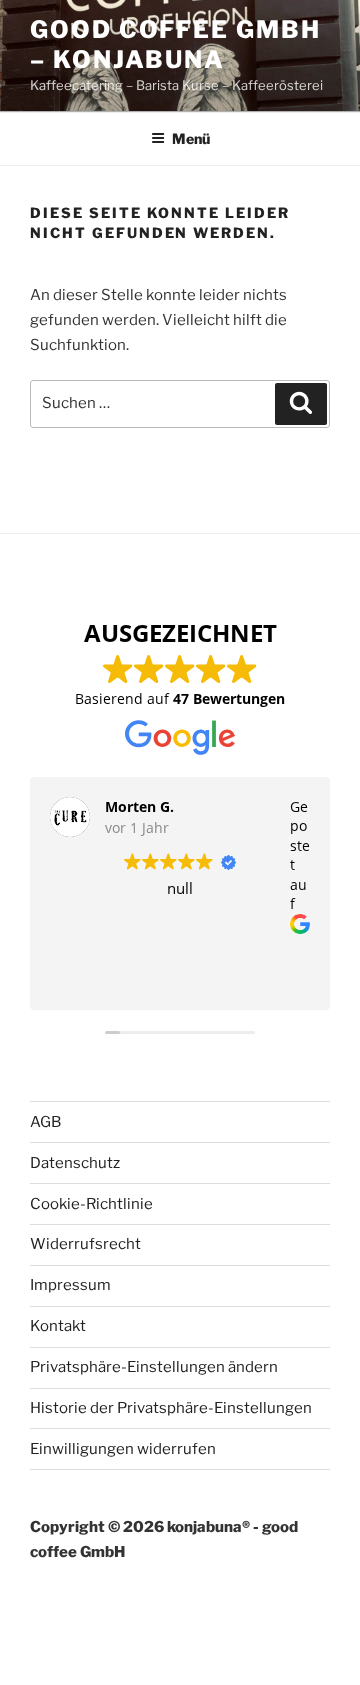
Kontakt (58, 1326)
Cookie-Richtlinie (91, 1204)
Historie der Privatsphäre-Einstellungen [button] (171, 1408)
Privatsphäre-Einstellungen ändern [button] (154, 1367)
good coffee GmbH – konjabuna (175, 44)
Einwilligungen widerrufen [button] (123, 1449)
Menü (191, 138)
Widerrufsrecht (85, 1244)
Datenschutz (75, 1163)
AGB (45, 1122)
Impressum (70, 1285)
